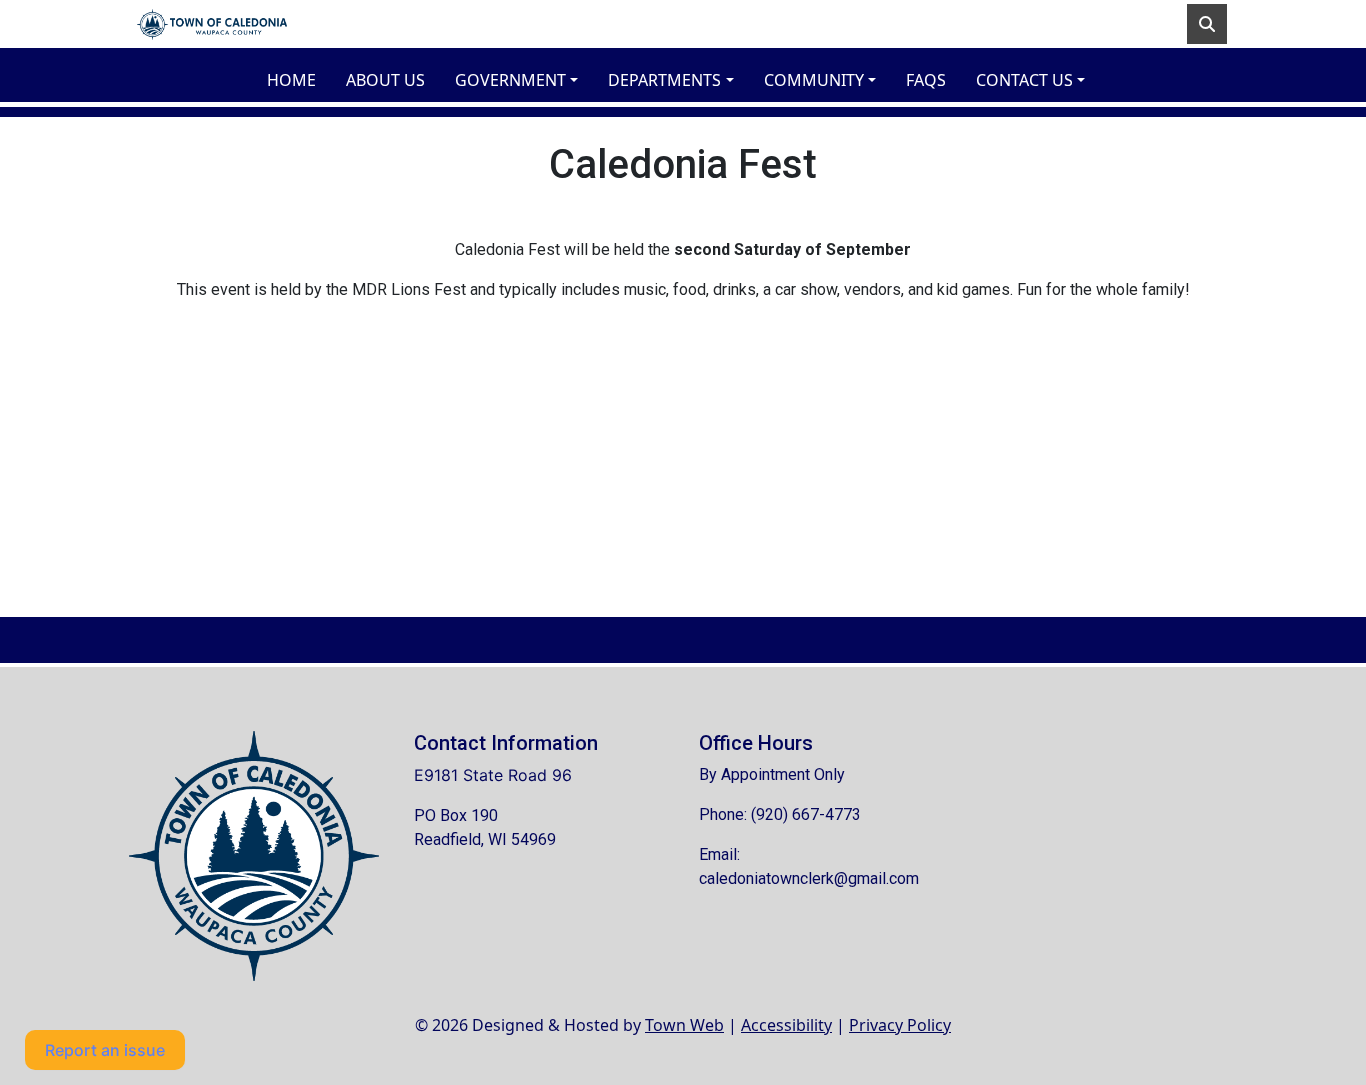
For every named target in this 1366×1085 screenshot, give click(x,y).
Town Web (684, 1025)
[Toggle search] (1207, 24)
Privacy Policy (900, 1025)
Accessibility (786, 1025)
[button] (523, 80)
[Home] (212, 24)
